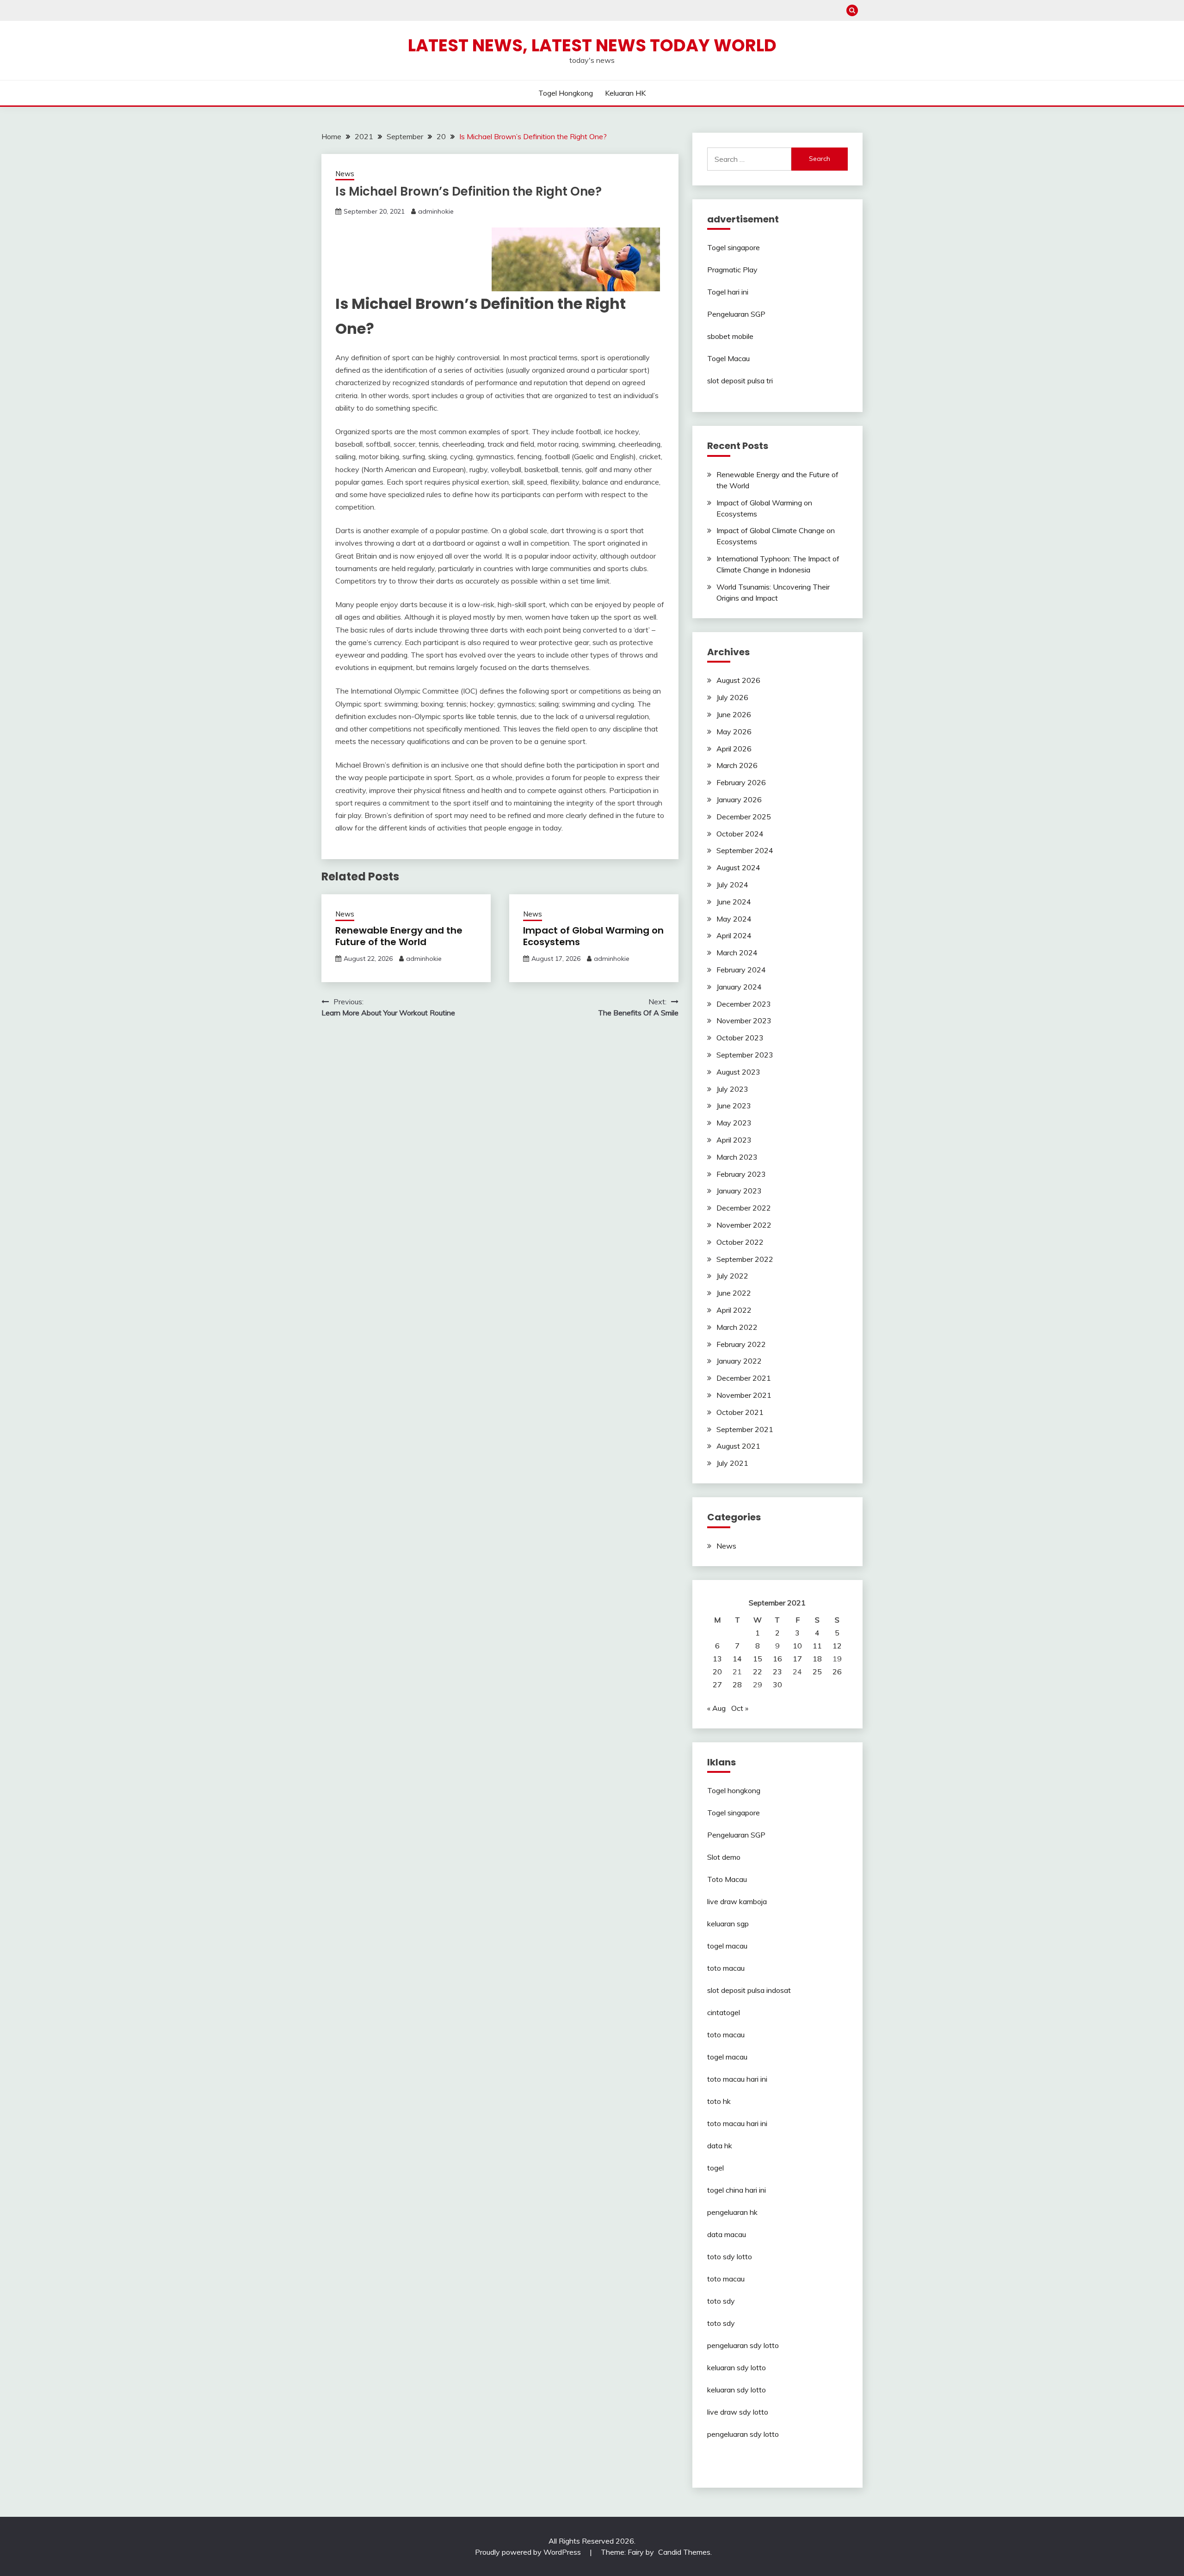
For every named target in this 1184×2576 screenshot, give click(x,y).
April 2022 (734, 1310)
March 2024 (737, 953)
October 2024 (740, 834)
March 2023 (737, 1157)
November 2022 (744, 1225)
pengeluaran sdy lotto (743, 2434)
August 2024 (738, 867)
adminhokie (436, 211)
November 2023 (744, 1021)
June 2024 (734, 902)
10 (797, 1646)
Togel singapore (734, 247)
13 (717, 1659)
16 (777, 1659)
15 (758, 1659)
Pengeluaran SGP (736, 314)
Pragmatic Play (732, 270)
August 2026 (738, 680)
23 (777, 1672)
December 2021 (744, 1378)
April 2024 (734, 935)
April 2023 (734, 1140)
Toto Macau (727, 1879)
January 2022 (739, 1361)
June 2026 (734, 714)
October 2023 (740, 1038)
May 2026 (734, 732)
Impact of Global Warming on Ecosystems (593, 936)
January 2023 (739, 1191)
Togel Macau (728, 358)
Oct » (740, 1708)
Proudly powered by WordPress (529, 2552)
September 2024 (745, 850)
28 (737, 1685)
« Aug (716, 1708)
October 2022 (740, 1242)
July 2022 (732, 1276)
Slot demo (724, 1857)
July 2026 (732, 697)
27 (717, 1685)
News (345, 174)
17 (797, 1659)
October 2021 (740, 1412)
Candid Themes (684, 2552)
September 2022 (745, 1259)
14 (737, 1659)
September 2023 (745, 1055)
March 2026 (737, 765)
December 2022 (744, 1208)
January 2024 (739, 987)
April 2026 (734, 749)
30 (777, 1685)
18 (817, 1659)
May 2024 (734, 919)
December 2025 (744, 817)
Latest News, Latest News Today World (592, 45)
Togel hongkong (566, 93)
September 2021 (745, 1429)
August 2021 (738, 1446)
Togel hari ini (728, 292)
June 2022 (734, 1293)
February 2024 (741, 970)
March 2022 (737, 1327)
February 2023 (741, 1174)
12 (837, 1646)
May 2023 (734, 1123)
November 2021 (744, 1395)
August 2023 (738, 1072)
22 (758, 1672)
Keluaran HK (625, 93)
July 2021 (732, 1463)
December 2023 (744, 1004)
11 (817, 1646)
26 (837, 1672)
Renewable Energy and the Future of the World (399, 936)
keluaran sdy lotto (737, 2367)
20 (717, 1672)
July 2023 (732, 1089)
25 (817, 1672)
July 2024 (732, 885)
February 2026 (741, 782)
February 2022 (741, 1344)
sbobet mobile (730, 336)
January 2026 (739, 799)
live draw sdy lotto (738, 2412)
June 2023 (734, 1106)
